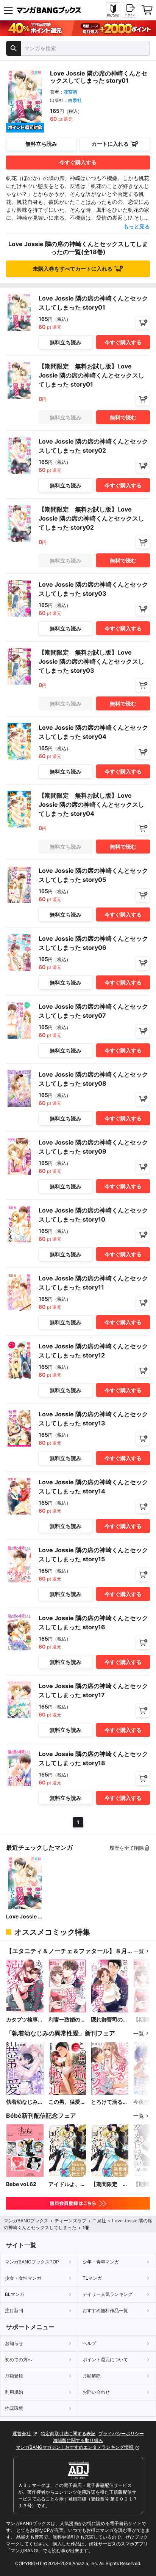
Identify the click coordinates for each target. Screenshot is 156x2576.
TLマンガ (92, 2278)
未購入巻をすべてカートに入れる (73, 269)
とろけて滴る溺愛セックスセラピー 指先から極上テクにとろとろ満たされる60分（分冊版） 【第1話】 (109, 2102)
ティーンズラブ (70, 2221)
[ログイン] (130, 10)
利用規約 (14, 2392)
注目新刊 (14, 2310)
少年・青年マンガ (101, 2262)
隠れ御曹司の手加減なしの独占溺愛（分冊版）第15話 (109, 2020)
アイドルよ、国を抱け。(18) (67, 2184)
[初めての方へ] (113, 10)
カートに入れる (110, 144)
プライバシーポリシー (121, 2433)
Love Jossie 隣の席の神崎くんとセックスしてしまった (25, 1917)
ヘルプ (89, 2343)
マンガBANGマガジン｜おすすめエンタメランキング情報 (75, 2447)
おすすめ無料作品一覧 (105, 2310)
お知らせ (14, 2343)
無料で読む (123, 417)
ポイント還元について (105, 2360)
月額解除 (92, 2376)
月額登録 (14, 2376)
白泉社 (75, 100)
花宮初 (70, 92)
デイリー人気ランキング (108, 2294)
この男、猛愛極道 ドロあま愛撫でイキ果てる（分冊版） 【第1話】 (67, 2102)
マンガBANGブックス (26, 2221)
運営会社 (22, 2433)
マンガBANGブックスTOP (32, 2262)
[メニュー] (8, 10)
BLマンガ (15, 2294)
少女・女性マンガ (23, 2278)
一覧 (139, 1951)
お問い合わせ (96, 2392)
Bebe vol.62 (21, 2184)
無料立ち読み (41, 144)
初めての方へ (19, 2360)
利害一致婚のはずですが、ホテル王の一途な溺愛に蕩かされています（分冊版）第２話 (67, 2020)
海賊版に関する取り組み (78, 2440)
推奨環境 (14, 2408)
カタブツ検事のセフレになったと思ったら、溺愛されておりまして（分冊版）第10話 (25, 2020)
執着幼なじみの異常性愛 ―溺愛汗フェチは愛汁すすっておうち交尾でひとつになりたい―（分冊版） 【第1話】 (25, 2102)
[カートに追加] (143, 323)
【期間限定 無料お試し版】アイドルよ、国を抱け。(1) (109, 2184)
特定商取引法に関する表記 (68, 2433)
